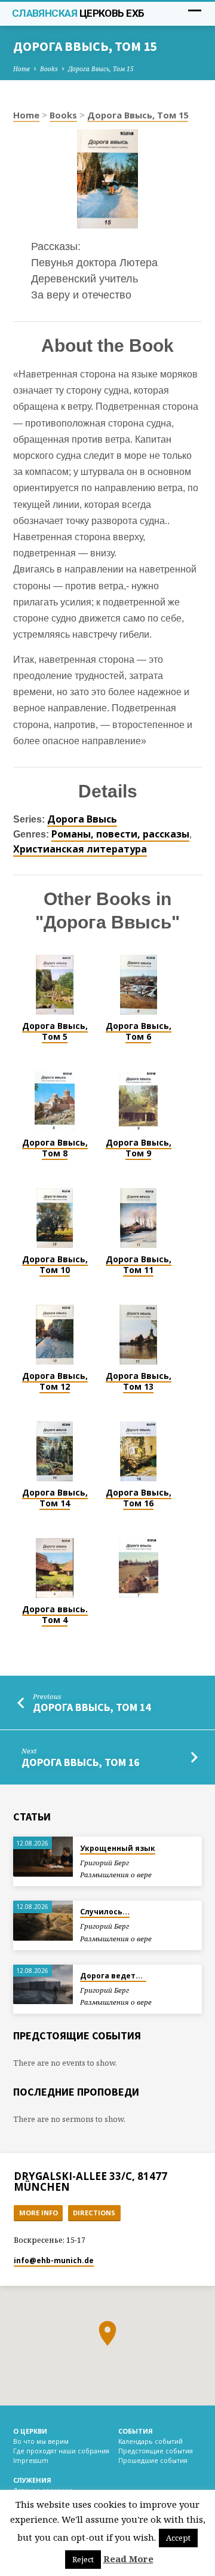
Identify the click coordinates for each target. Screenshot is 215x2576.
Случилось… (105, 1912)
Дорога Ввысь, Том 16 (139, 1498)
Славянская (78, 13)
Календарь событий (150, 2441)
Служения (32, 2480)
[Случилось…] (43, 1921)
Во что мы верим (41, 2441)
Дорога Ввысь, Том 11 (139, 1264)
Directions (94, 2213)
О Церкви (30, 2431)
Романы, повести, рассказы (120, 834)
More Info (39, 2213)
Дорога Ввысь (82, 819)
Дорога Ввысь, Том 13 (139, 1381)
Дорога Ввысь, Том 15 (101, 69)
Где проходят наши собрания (61, 2451)
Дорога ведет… (113, 1976)
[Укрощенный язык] (43, 1857)
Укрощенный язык (118, 1848)
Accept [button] (178, 2538)
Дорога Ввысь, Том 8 (55, 1148)
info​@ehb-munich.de (54, 2260)
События (136, 2431)
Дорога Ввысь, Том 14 (55, 1498)
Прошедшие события (153, 2461)
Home (21, 69)
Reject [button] (83, 2559)
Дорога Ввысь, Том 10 (55, 1264)
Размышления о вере (116, 1875)
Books (49, 69)
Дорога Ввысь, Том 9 (139, 1148)
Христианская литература (80, 849)
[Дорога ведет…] (43, 1985)
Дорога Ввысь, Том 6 (139, 1031)
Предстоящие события (156, 2451)
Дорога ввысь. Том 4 (55, 1614)
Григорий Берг (105, 1863)
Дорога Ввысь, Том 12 (55, 1381)
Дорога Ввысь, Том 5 (55, 1031)
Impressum (31, 2461)
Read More (128, 2559)
